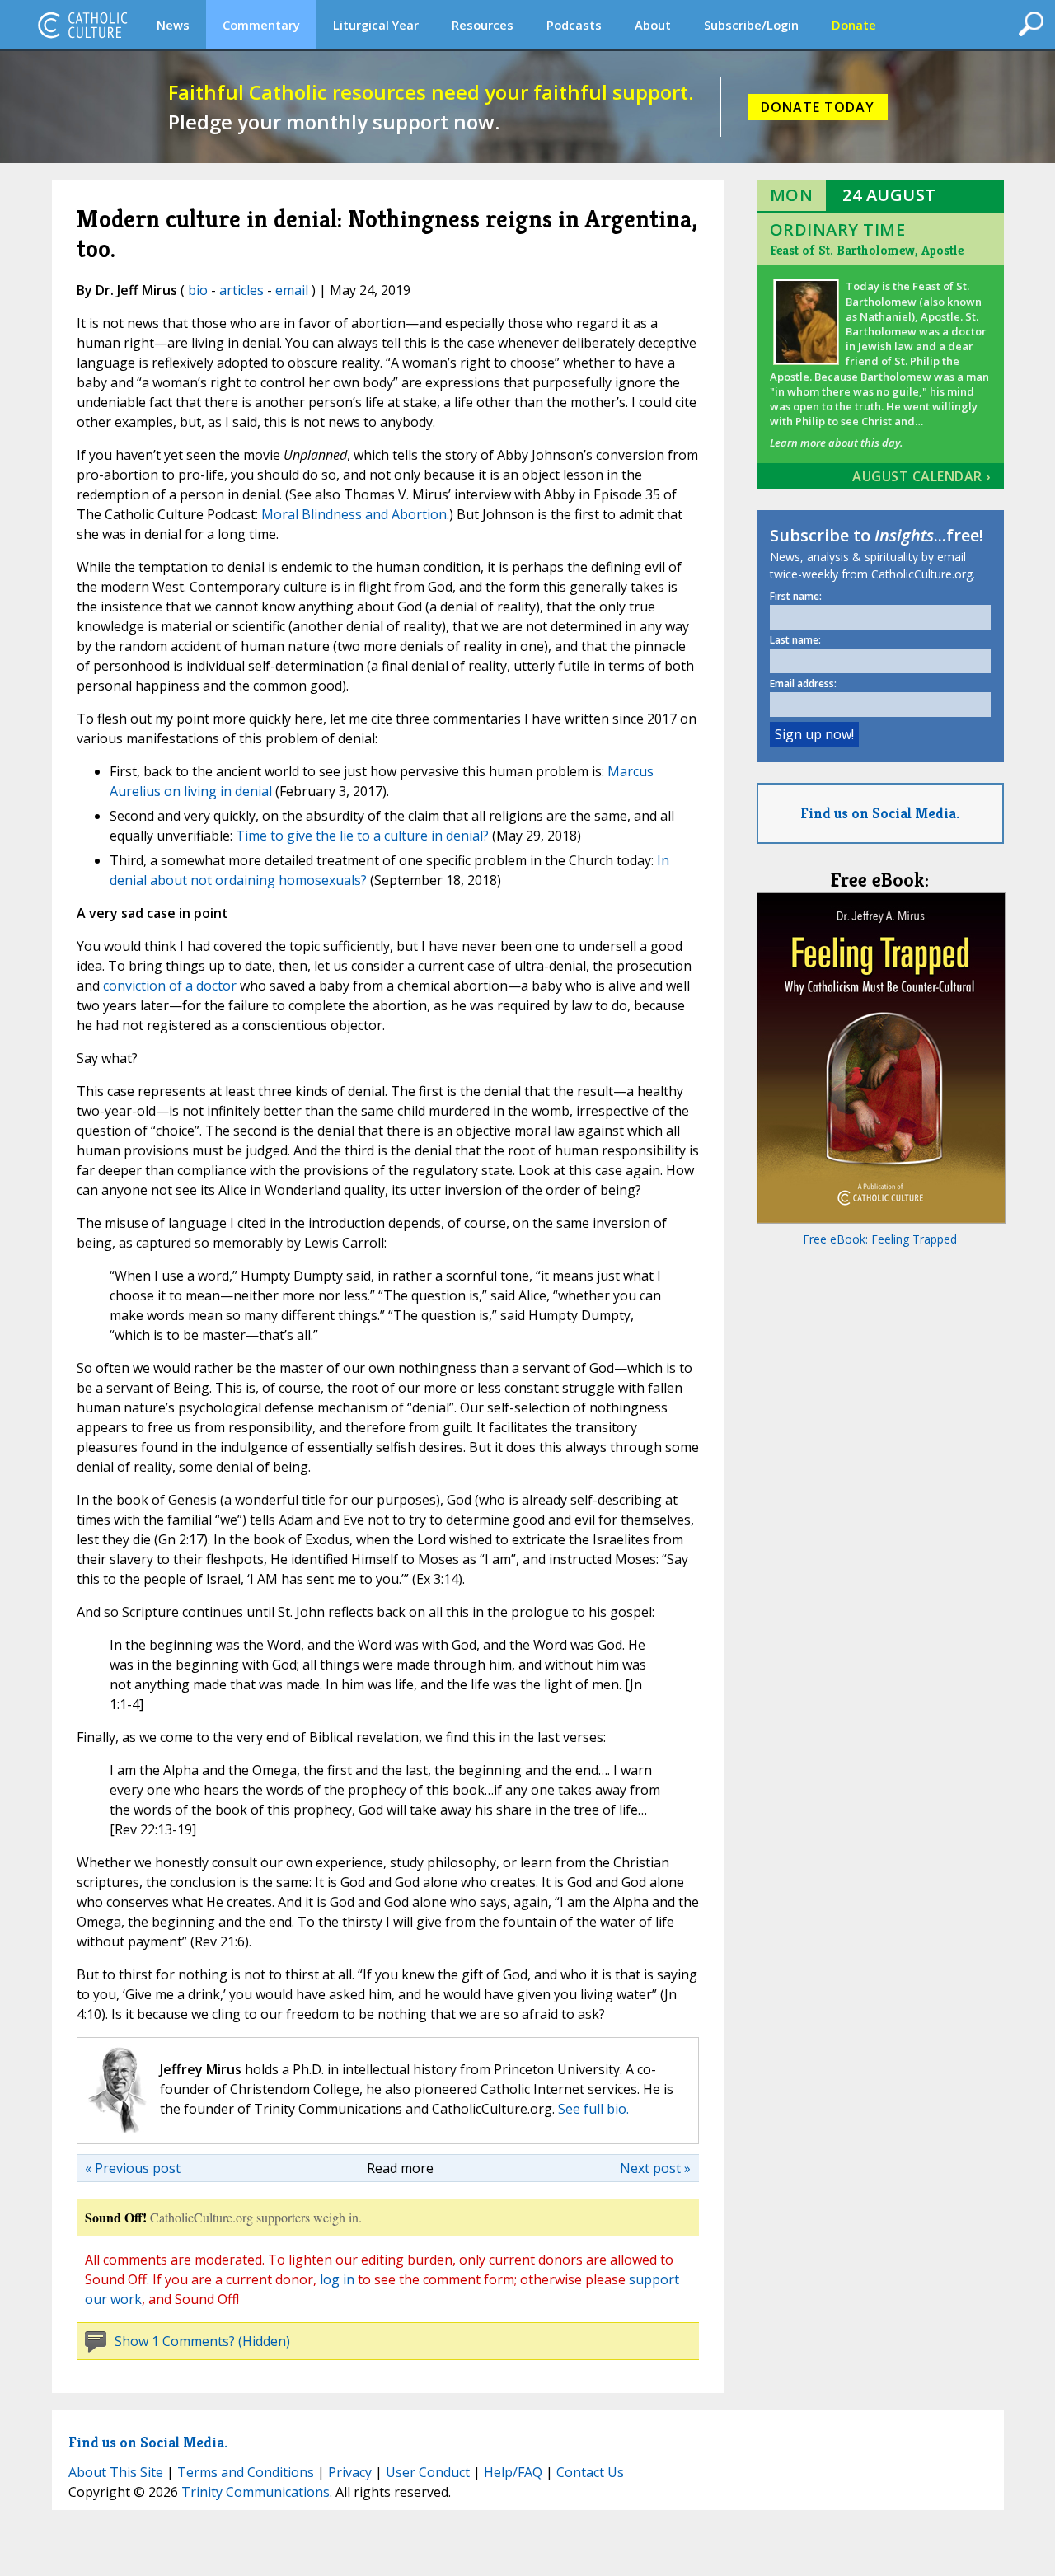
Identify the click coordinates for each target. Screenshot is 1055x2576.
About (653, 25)
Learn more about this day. (836, 443)
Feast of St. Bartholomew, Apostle (867, 250)
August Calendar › (921, 476)
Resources (483, 25)
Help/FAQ (513, 2472)
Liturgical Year (376, 25)
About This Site (116, 2472)
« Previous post (133, 2168)
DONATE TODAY (818, 107)
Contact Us (590, 2472)
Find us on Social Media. (880, 813)
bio (198, 290)
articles (241, 290)
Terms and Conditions (246, 2472)
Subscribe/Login (751, 25)
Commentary (261, 25)
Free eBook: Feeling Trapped (880, 1239)
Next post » (655, 2168)
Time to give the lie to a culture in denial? (362, 836)
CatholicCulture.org (82, 25)
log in (337, 2279)
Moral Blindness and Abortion (354, 514)
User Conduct (428, 2472)
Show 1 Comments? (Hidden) (202, 2341)
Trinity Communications (256, 2492)
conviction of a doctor (170, 986)
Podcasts (574, 25)
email (292, 290)
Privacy (350, 2472)
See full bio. (593, 2109)
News (173, 25)
